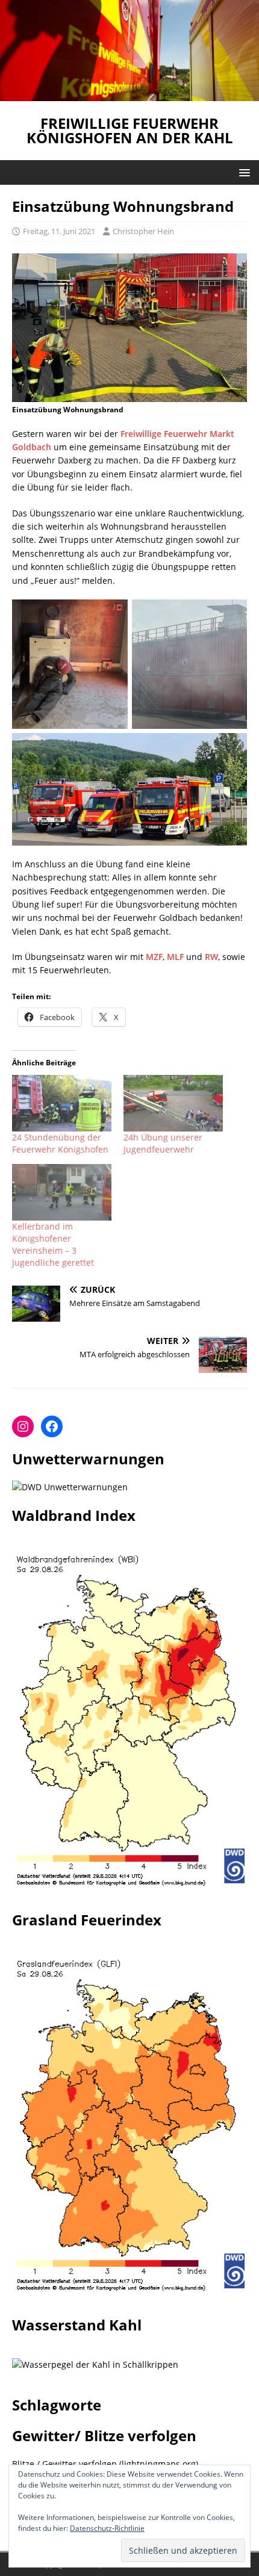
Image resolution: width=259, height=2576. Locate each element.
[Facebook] (52, 1426)
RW (211, 957)
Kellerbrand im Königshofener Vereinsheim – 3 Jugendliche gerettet (53, 1244)
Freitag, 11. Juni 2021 (59, 231)
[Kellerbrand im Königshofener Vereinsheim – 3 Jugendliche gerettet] (62, 1192)
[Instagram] (23, 1426)
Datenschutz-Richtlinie (107, 2528)
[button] (242, 172)
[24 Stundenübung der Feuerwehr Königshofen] (62, 1103)
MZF (154, 957)
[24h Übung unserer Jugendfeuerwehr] (173, 1103)
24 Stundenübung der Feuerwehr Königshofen (60, 1143)
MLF (175, 957)
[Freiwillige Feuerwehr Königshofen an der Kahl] (129, 94)
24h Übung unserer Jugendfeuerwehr (163, 1143)
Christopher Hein (143, 231)
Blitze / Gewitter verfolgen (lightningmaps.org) (105, 2464)
